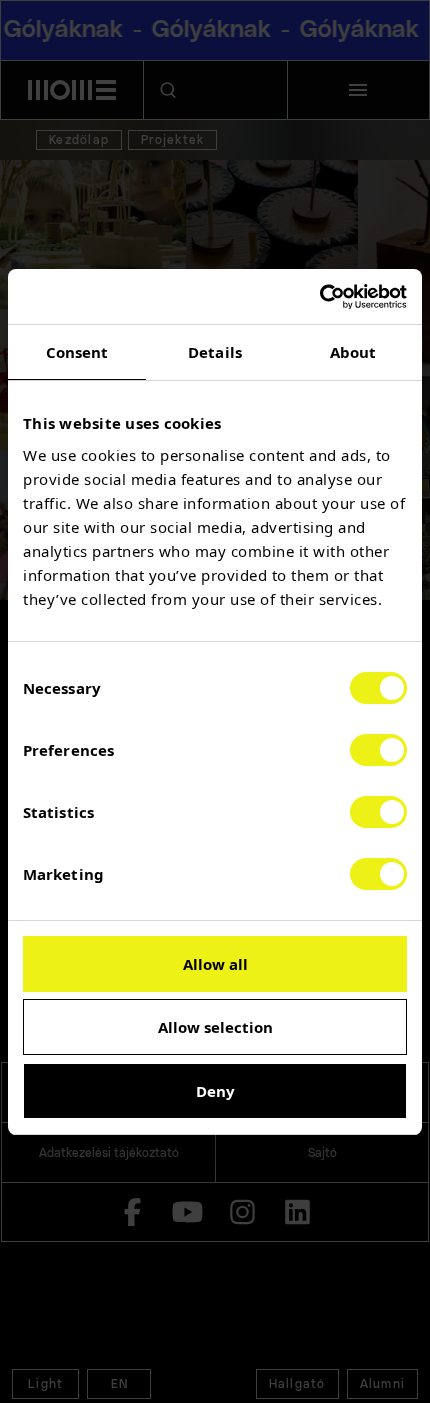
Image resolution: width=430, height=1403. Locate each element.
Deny (215, 1091)
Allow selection (215, 1027)
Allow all (215, 964)
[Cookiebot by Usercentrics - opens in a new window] (319, 297)
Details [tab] (215, 352)
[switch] (378, 750)
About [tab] (353, 352)
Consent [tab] (77, 352)
